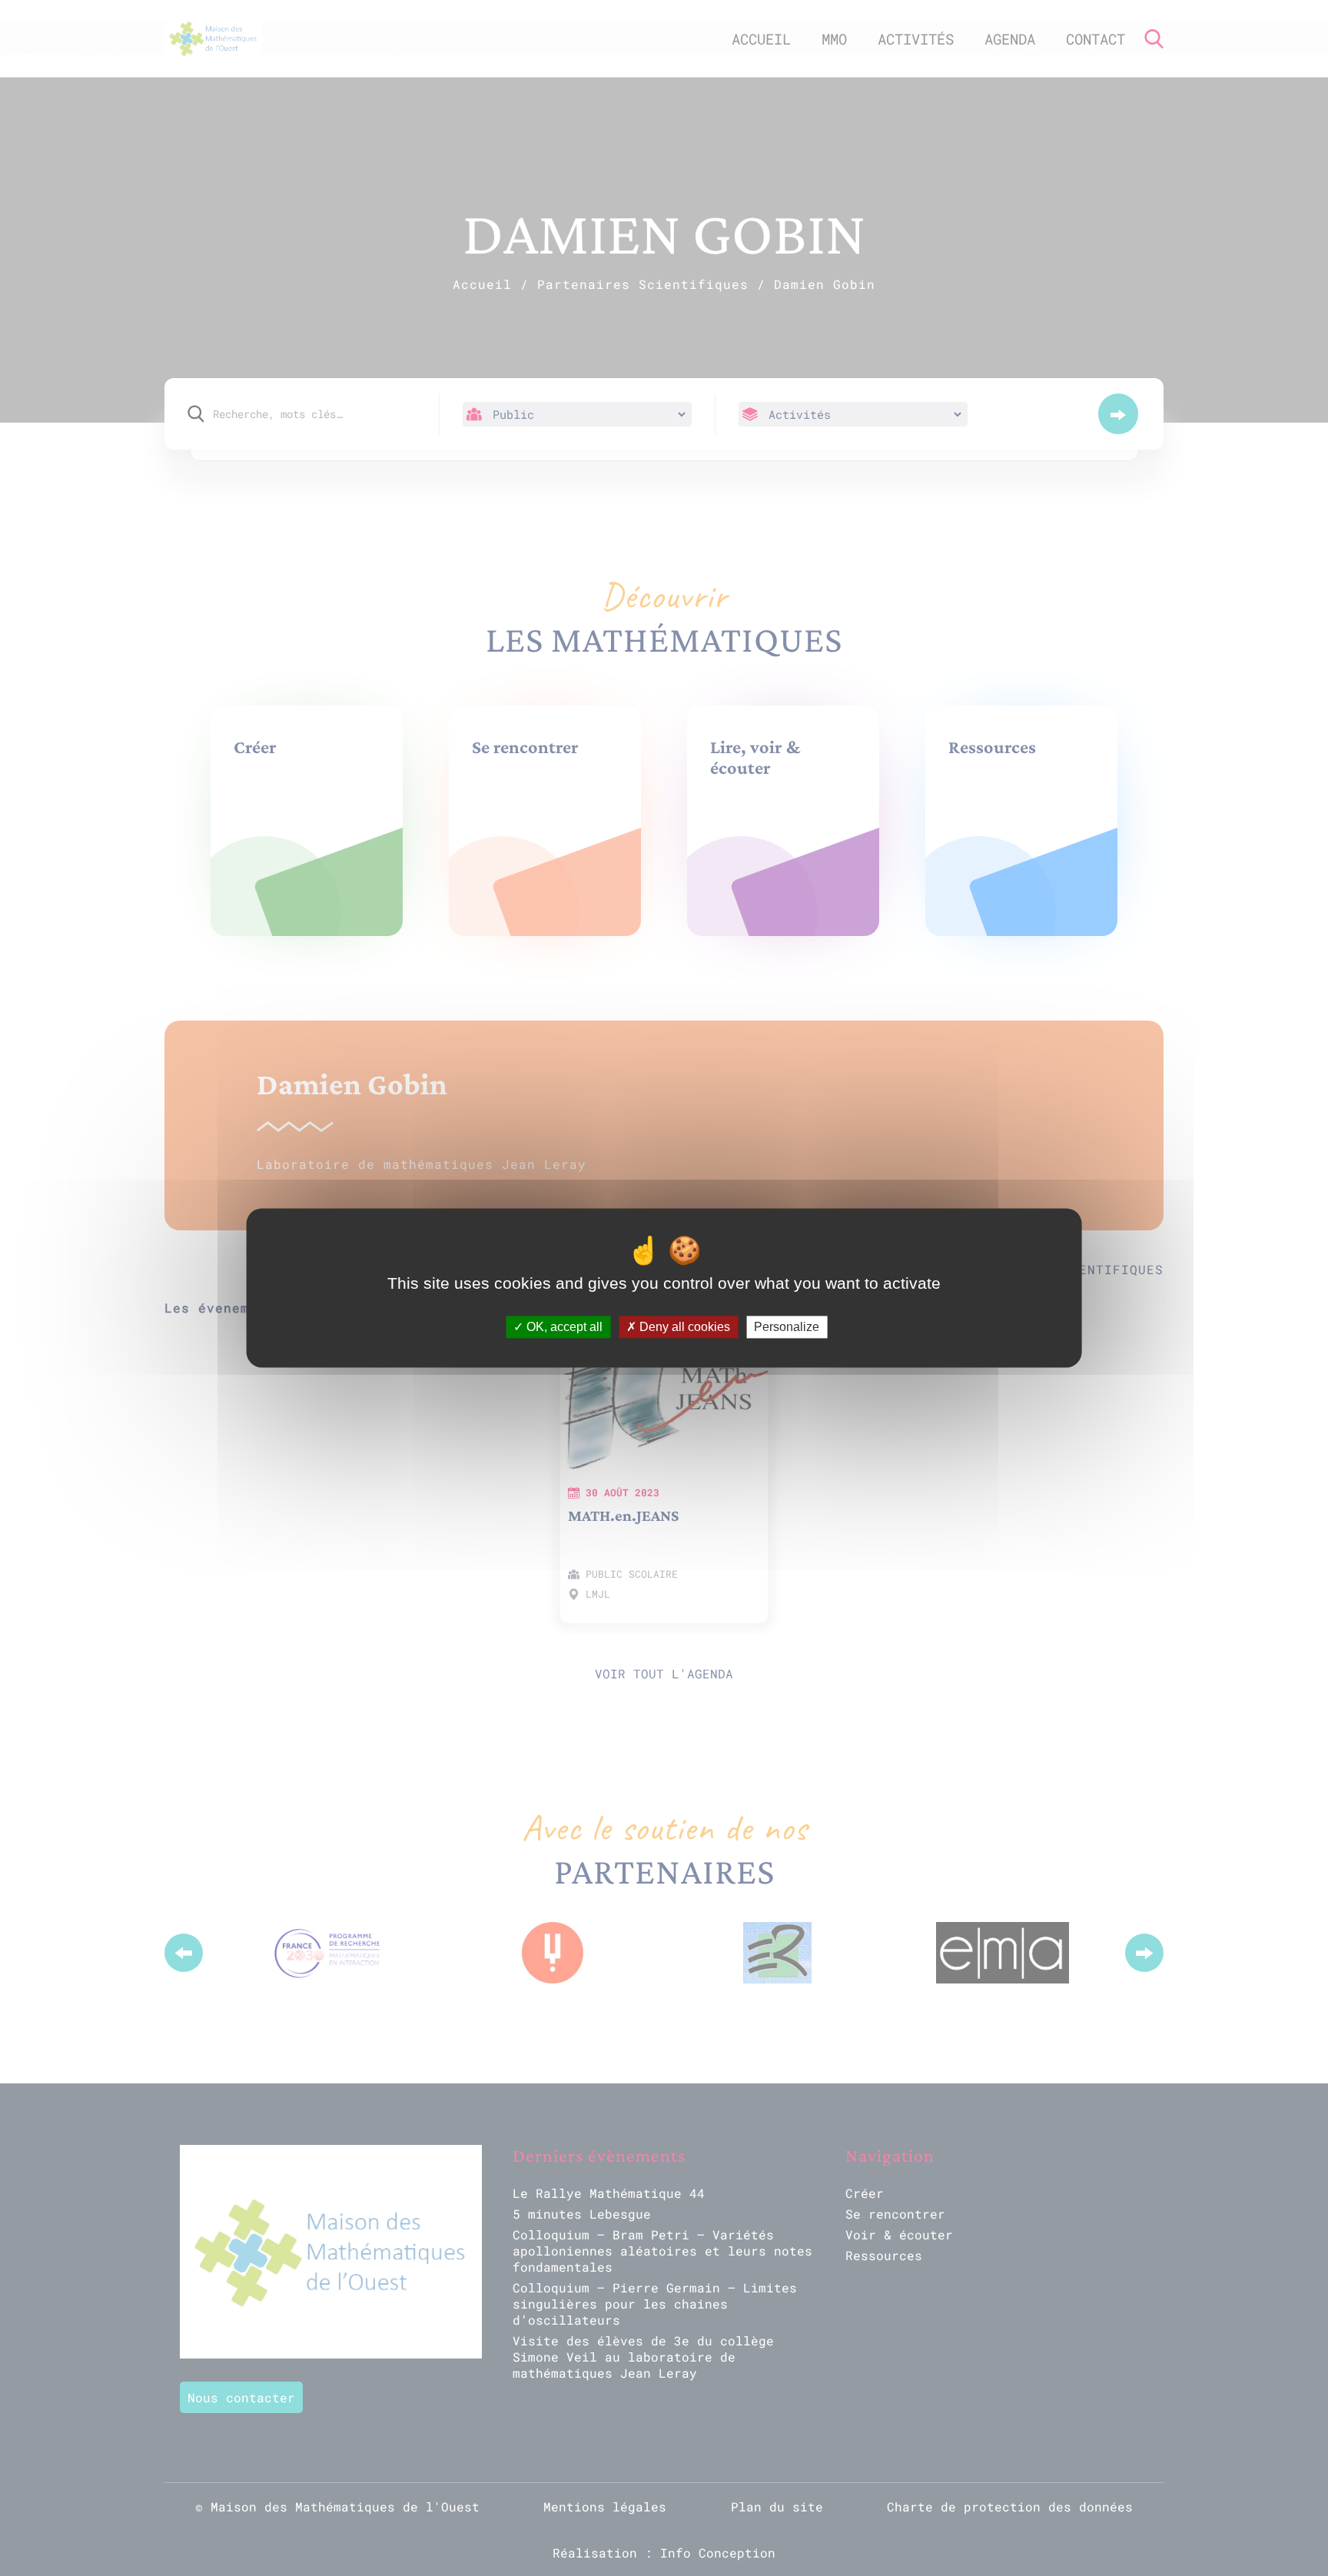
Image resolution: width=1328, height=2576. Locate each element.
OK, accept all (563, 1327)
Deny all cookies (683, 1327)
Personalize (787, 1327)
